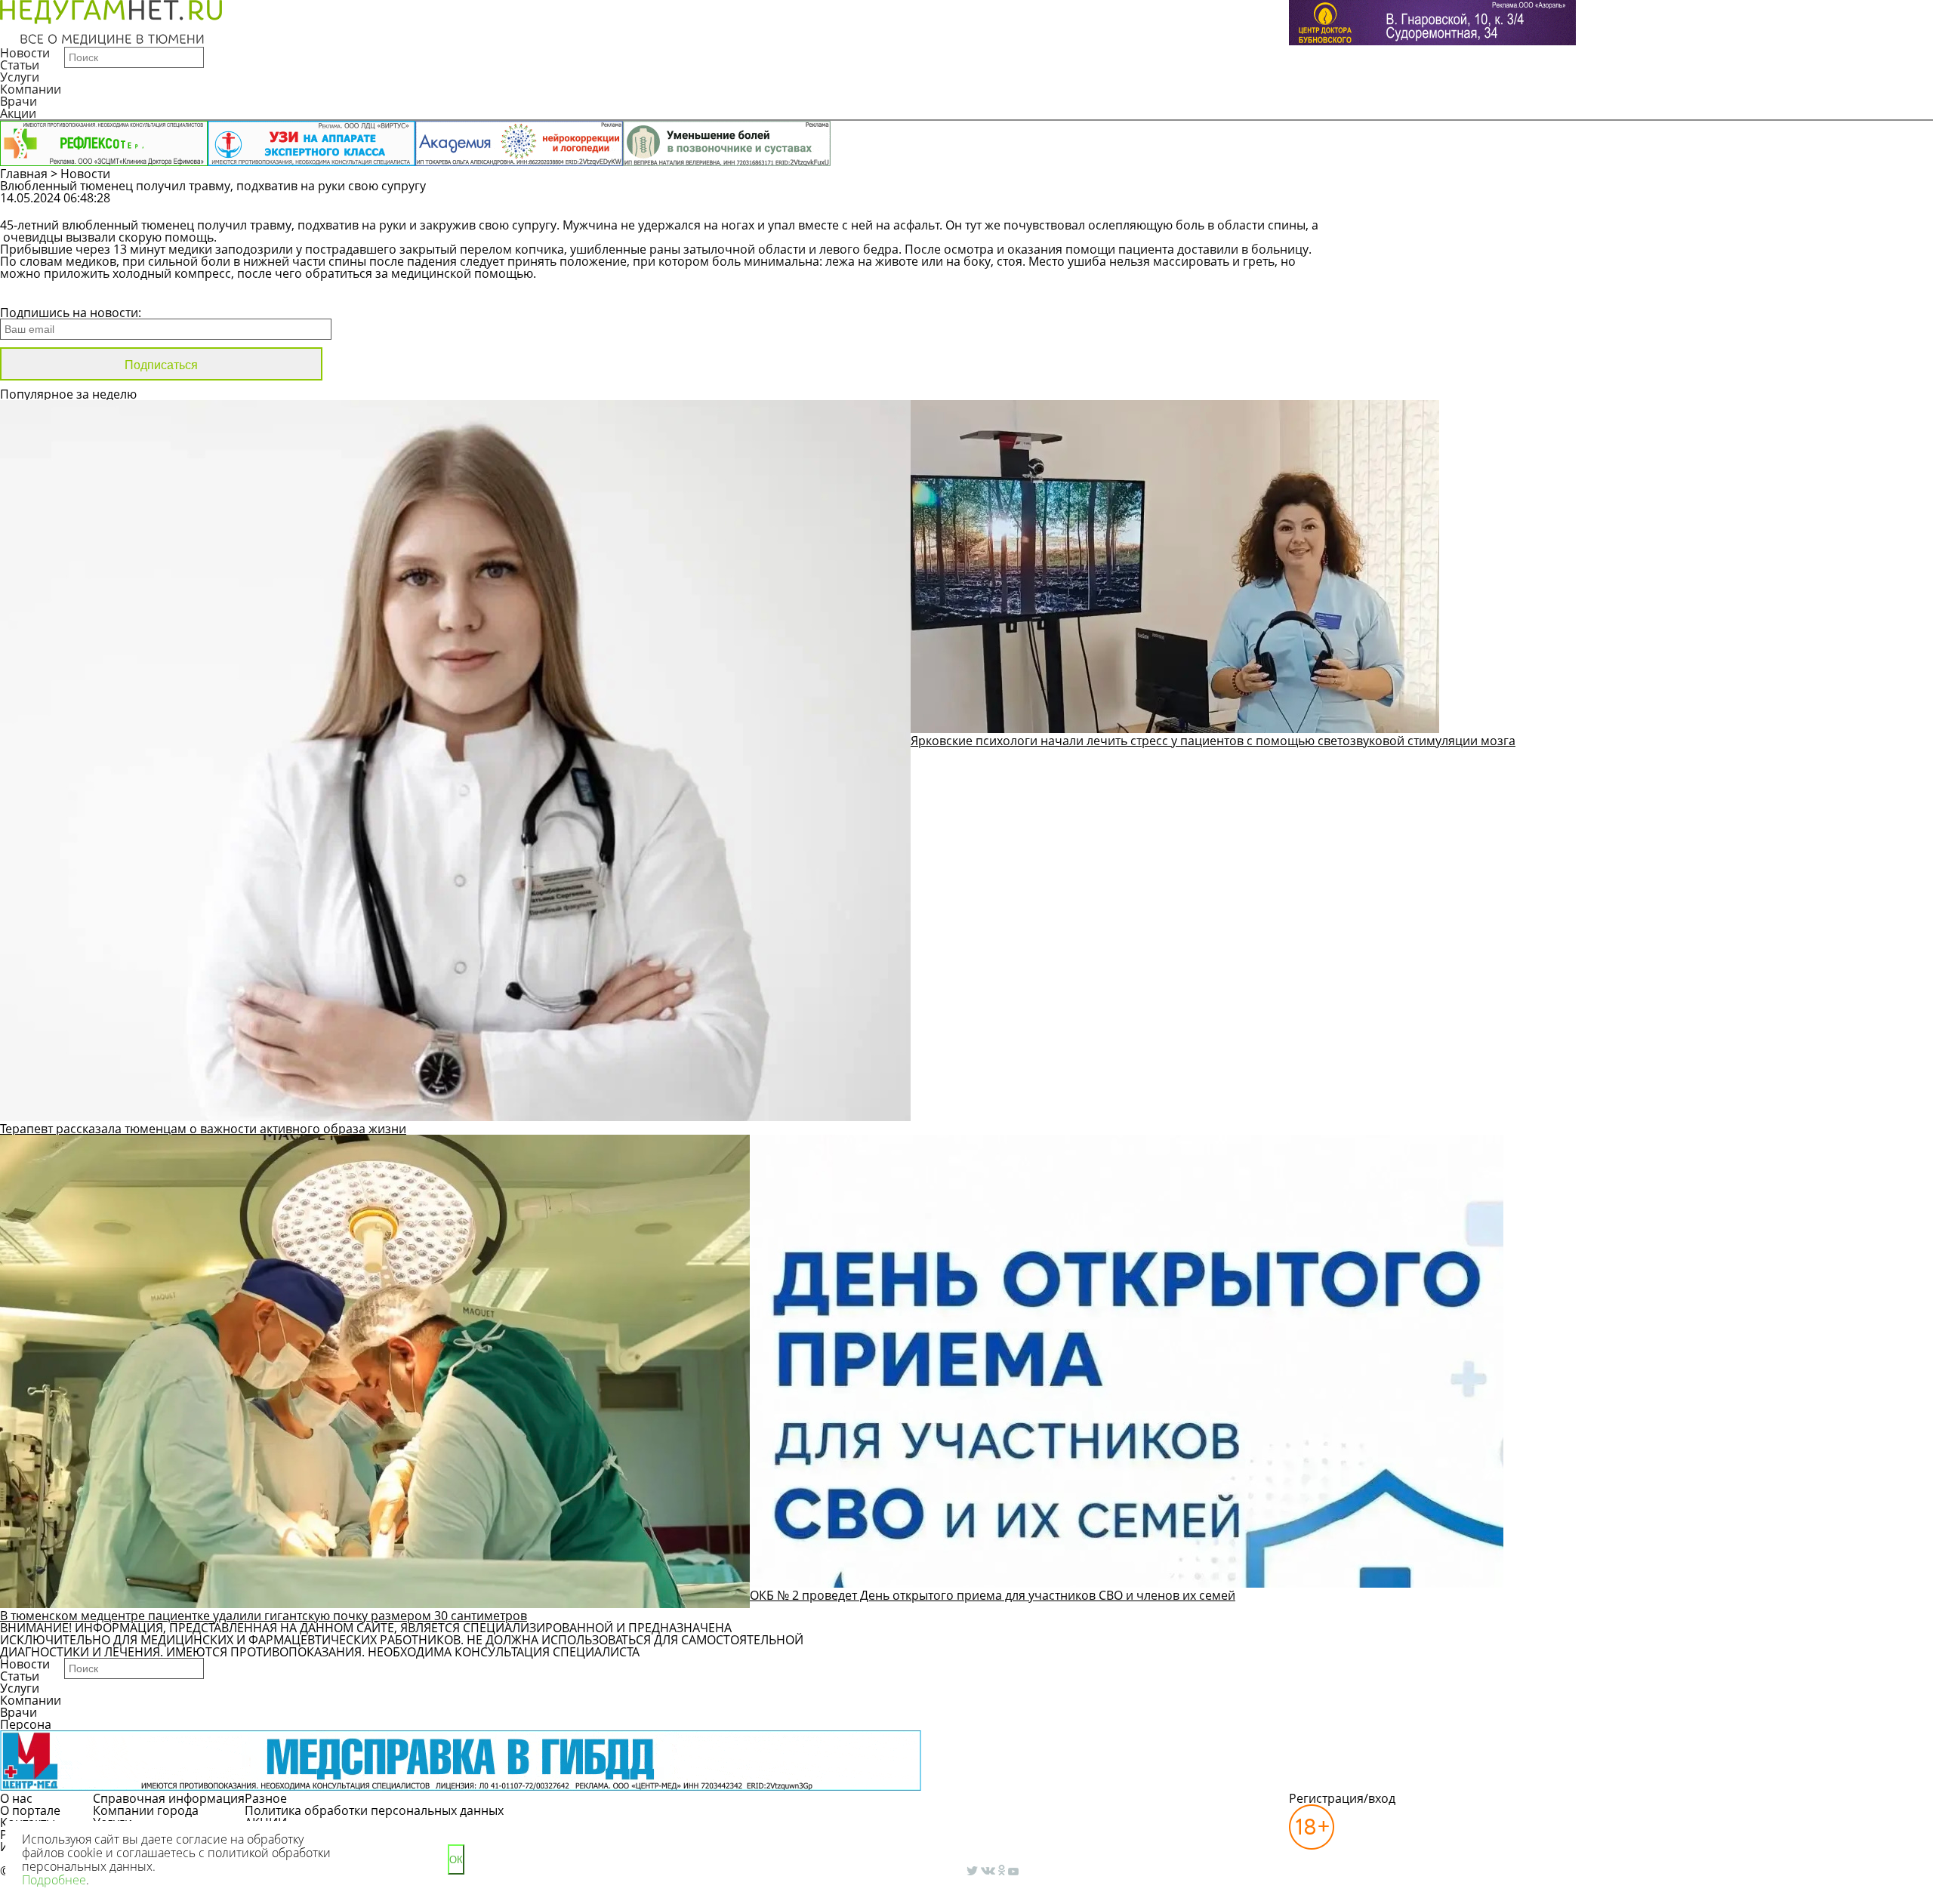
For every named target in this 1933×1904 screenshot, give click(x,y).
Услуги (20, 77)
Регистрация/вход (1342, 1798)
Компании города (146, 1810)
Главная (24, 174)
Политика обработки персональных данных (374, 1810)
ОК (456, 1860)
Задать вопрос (1508, 205)
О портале (30, 1810)
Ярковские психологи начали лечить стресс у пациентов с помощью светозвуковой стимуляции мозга (1213, 741)
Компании (31, 89)
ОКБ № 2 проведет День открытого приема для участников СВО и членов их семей (993, 1595)
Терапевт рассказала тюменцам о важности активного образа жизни (203, 1129)
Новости (25, 53)
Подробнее (54, 1880)
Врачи (18, 101)
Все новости (51, 293)
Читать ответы (1622, 205)
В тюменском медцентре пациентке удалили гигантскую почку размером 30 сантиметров (264, 1616)
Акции (18, 113)
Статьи (20, 65)
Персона (26, 1724)
